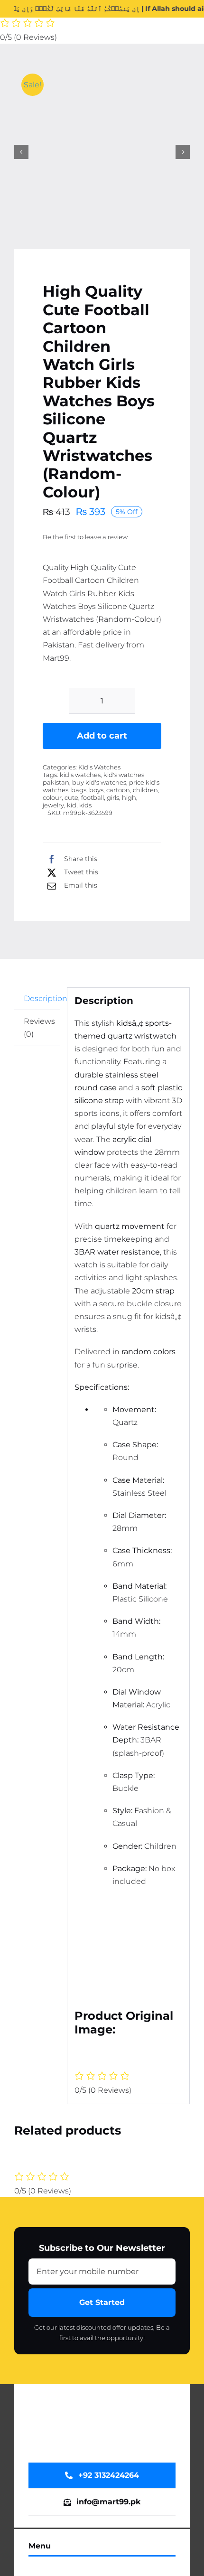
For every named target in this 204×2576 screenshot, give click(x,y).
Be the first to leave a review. (86, 537)
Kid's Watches (99, 767)
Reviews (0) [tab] (39, 1028)
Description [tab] (42, 998)
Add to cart (102, 736)
